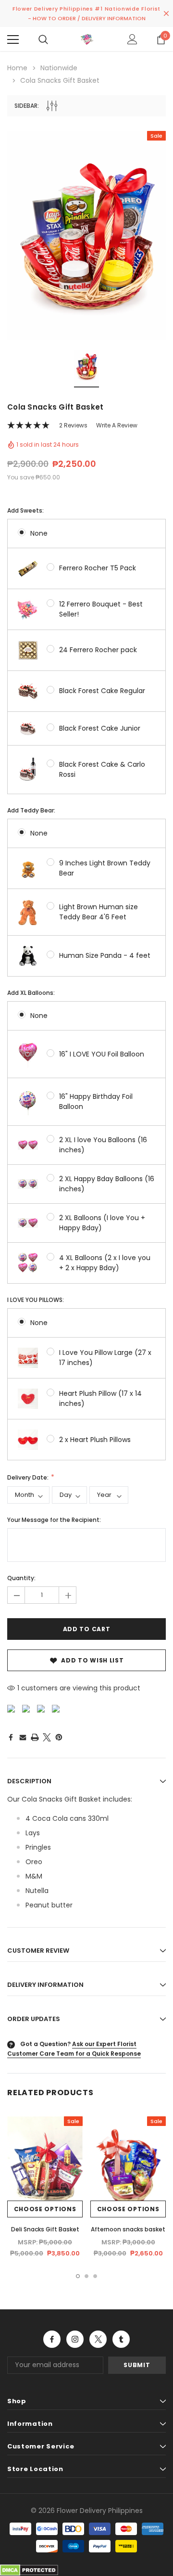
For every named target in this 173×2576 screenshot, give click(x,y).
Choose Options (45, 2209)
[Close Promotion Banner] (166, 13)
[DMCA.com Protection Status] (29, 2569)
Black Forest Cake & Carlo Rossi (102, 769)
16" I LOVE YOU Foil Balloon (102, 1054)
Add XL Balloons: (31, 993)
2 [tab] (86, 2276)
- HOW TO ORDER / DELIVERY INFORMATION (87, 18)
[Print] (35, 1737)
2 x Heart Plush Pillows (95, 1440)
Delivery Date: (29, 1477)
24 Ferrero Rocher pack (98, 650)
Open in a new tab (52, 2339)
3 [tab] (95, 2276)
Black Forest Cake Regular (102, 691)
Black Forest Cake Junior (100, 728)
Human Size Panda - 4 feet (105, 955)
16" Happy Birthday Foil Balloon (96, 1101)
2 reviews (73, 425)
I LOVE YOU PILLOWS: (36, 1300)
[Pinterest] (59, 1737)
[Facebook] (11, 1737)
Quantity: (21, 1578)
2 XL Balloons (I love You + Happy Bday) (102, 1223)
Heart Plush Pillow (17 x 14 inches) (100, 1398)
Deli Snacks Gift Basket (45, 2229)
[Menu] (13, 39)
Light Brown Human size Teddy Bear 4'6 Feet (99, 912)
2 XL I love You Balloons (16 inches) (103, 1145)
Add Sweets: (25, 510)
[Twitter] (47, 1737)
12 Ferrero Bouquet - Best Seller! (101, 609)
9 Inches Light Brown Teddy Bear (105, 868)
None (39, 533)
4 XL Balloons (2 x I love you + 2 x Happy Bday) (105, 1263)
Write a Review (117, 425)
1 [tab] (78, 2276)
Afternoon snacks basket (128, 2229)
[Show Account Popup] (132, 39)
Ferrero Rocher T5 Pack (98, 568)
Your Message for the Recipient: (54, 1520)
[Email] (23, 1737)
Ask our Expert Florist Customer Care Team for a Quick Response (74, 2049)
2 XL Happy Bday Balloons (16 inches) (107, 1184)
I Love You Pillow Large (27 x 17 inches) (105, 1358)
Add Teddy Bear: (31, 810)
